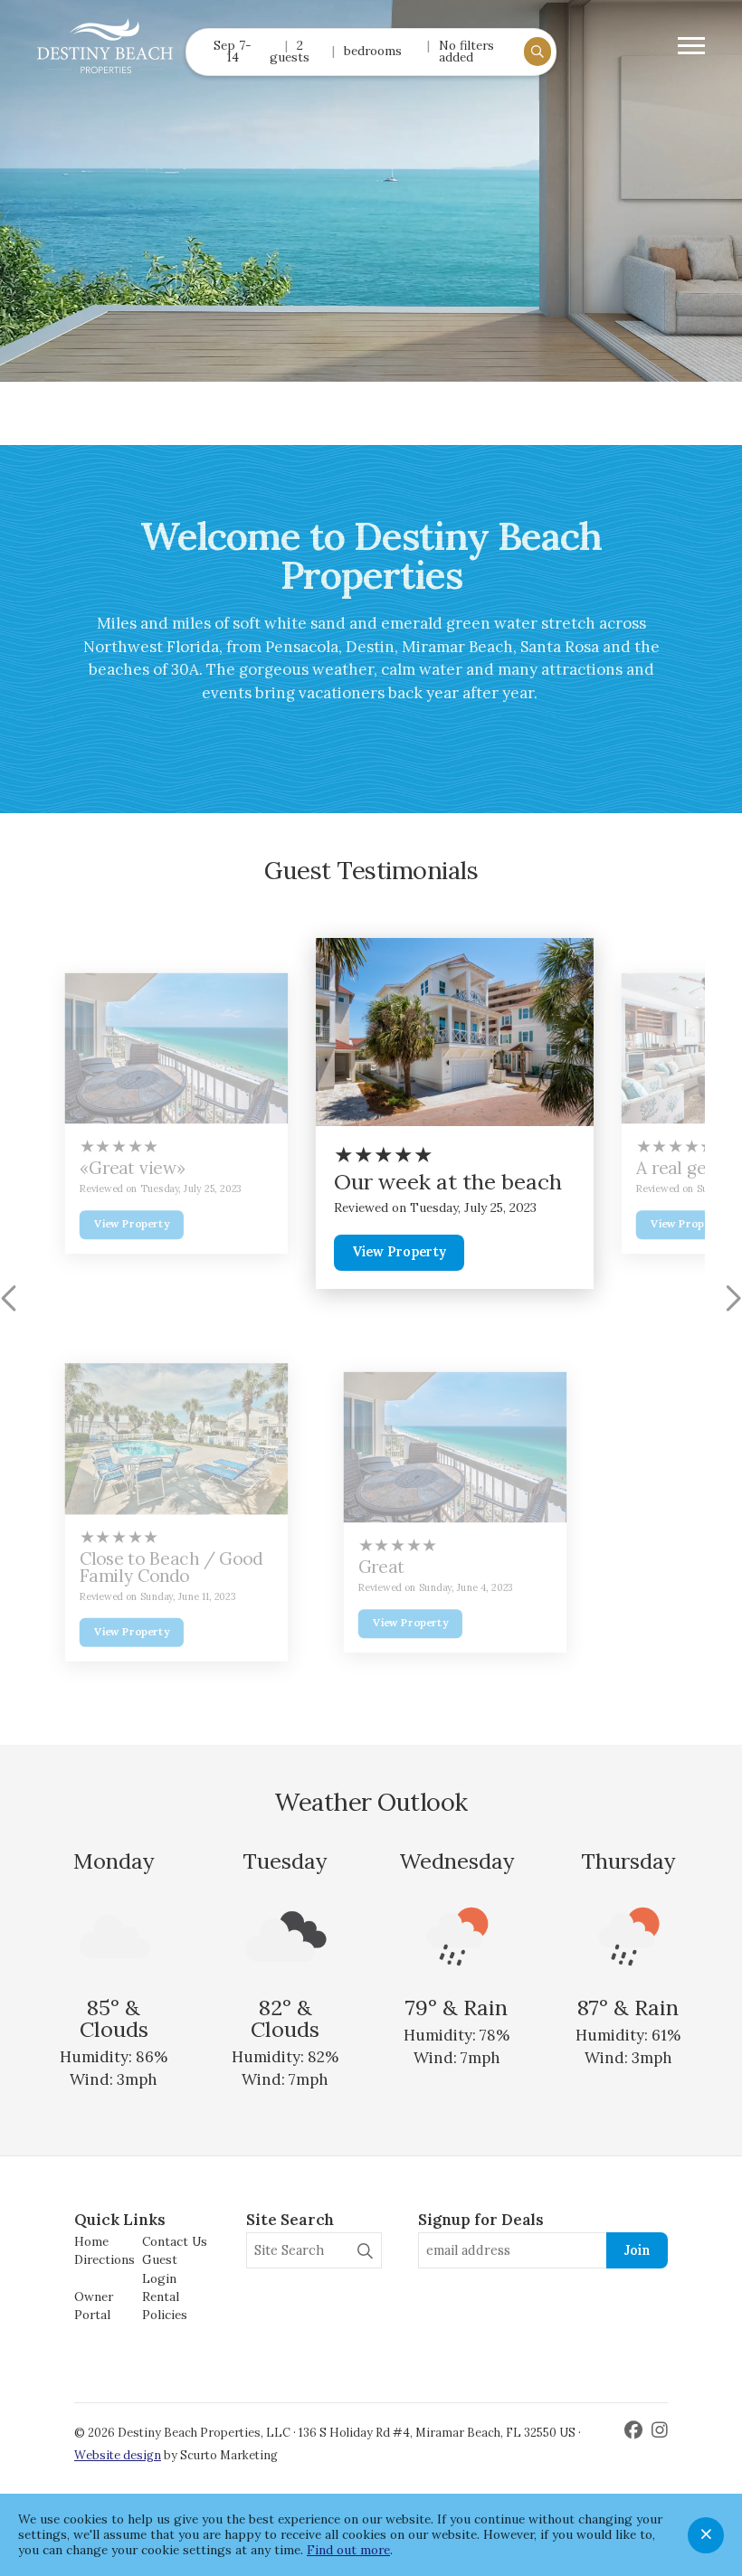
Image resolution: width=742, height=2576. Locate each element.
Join (637, 2250)
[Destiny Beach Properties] (105, 46)
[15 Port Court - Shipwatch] (455, 1032)
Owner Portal (94, 2306)
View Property (132, 1224)
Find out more (348, 2550)
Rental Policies (165, 2306)
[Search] (365, 2251)
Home (91, 2241)
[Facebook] (636, 2430)
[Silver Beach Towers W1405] (176, 1049)
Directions (105, 2259)
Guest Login (160, 2268)
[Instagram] (660, 2430)
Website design (118, 2455)
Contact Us (175, 2241)
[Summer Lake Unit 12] (176, 1439)
